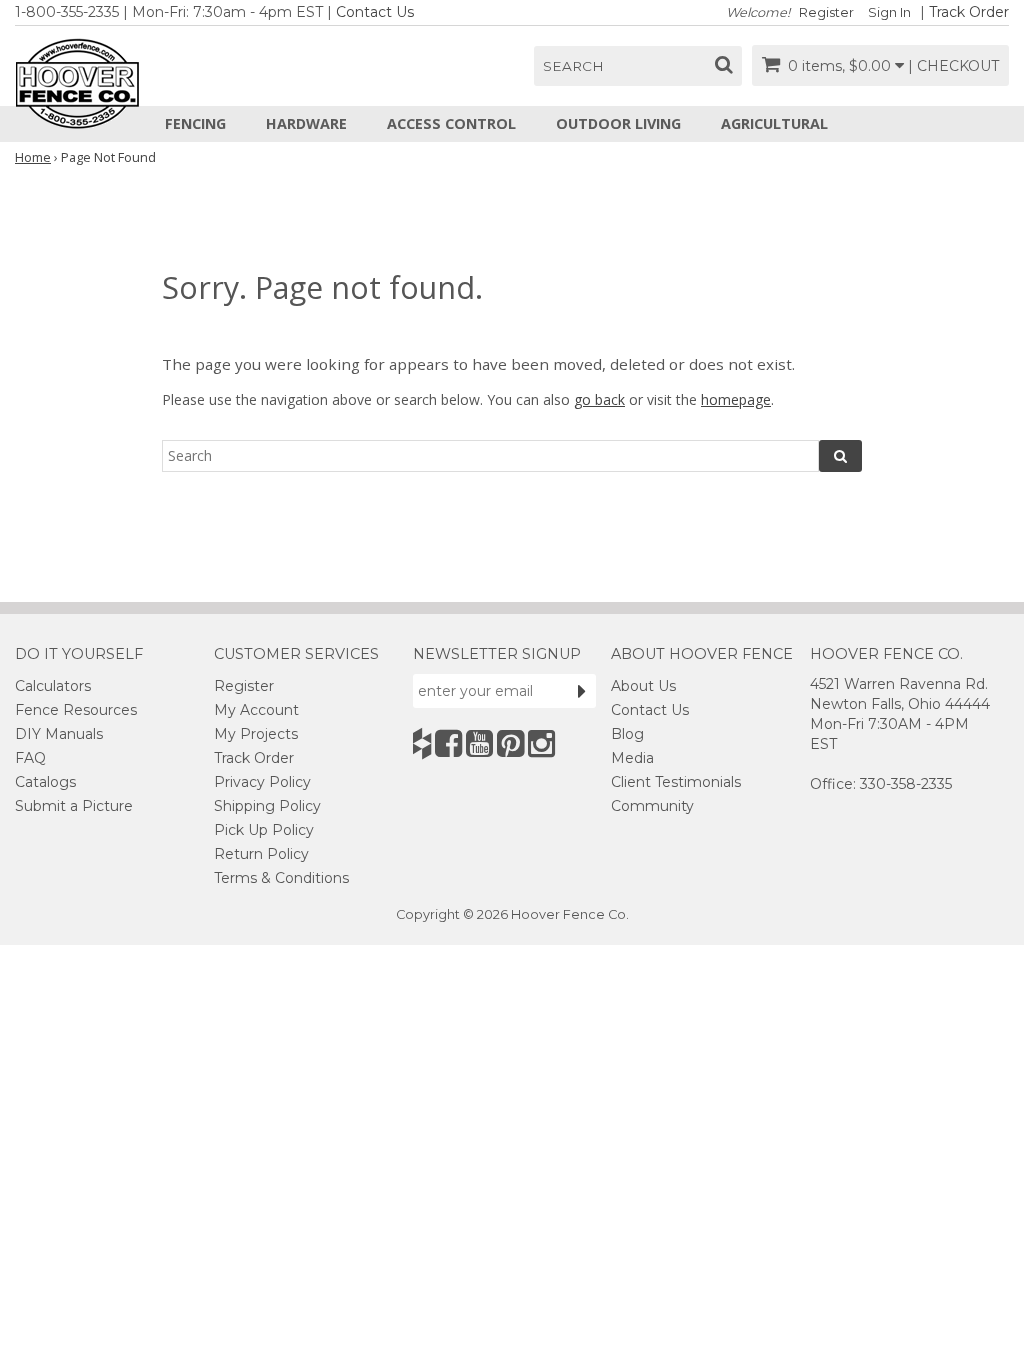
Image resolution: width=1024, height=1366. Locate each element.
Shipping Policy (267, 806)
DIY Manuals (59, 734)
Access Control (451, 123)
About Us (643, 686)
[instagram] (541, 743)
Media (632, 758)
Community (652, 806)
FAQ (30, 758)
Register (826, 12)
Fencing (195, 123)
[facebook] (448, 743)
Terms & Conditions (281, 878)
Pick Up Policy (264, 830)
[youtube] (479, 743)
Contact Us (375, 12)
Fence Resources (76, 710)
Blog (627, 734)
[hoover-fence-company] (422, 743)
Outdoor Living (618, 123)
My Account (256, 710)
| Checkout (953, 66)
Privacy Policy (262, 782)
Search (573, 66)
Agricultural (774, 123)
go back (599, 399)
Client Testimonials (676, 782)
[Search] (840, 456)
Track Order (969, 12)
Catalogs (45, 782)
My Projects (256, 734)
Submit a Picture (74, 806)
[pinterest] (510, 743)
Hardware (306, 123)
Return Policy (261, 854)
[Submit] (582, 691)
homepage (736, 399)
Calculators (53, 686)
